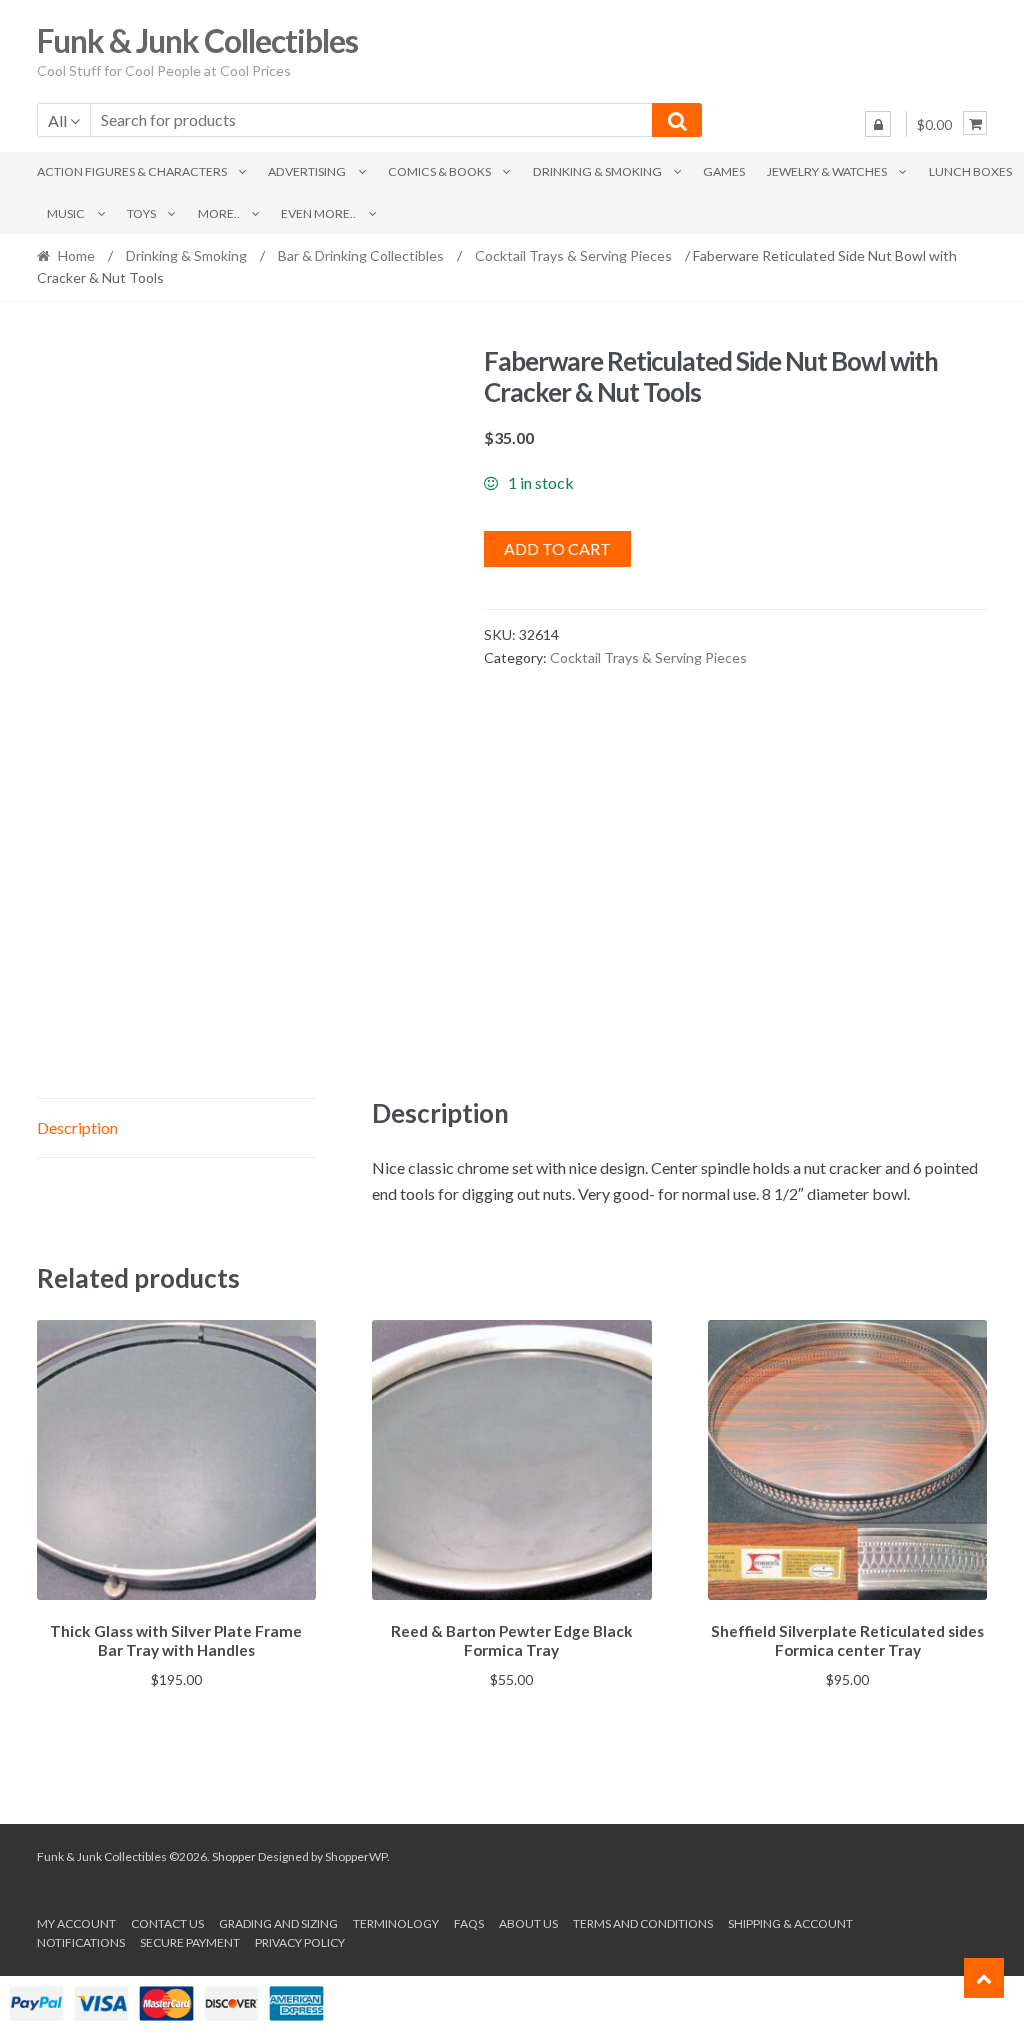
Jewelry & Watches (827, 171)
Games (724, 171)
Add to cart (557, 548)
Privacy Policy (300, 1942)
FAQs (469, 1923)
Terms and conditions (643, 1923)
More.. (219, 213)
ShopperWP (356, 1856)
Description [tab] (77, 1127)
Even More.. (318, 213)
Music (66, 213)
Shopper (234, 1856)
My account (76, 1923)
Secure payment (190, 1942)
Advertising (307, 171)
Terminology (396, 1923)
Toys (141, 213)
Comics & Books (439, 171)
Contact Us (167, 1923)
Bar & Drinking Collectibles (361, 255)
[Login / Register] (878, 124)
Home (76, 255)
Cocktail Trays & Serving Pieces (573, 255)
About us (528, 1923)
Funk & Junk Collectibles (197, 40)
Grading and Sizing (278, 1923)
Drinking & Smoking (597, 171)
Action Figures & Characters (132, 171)
